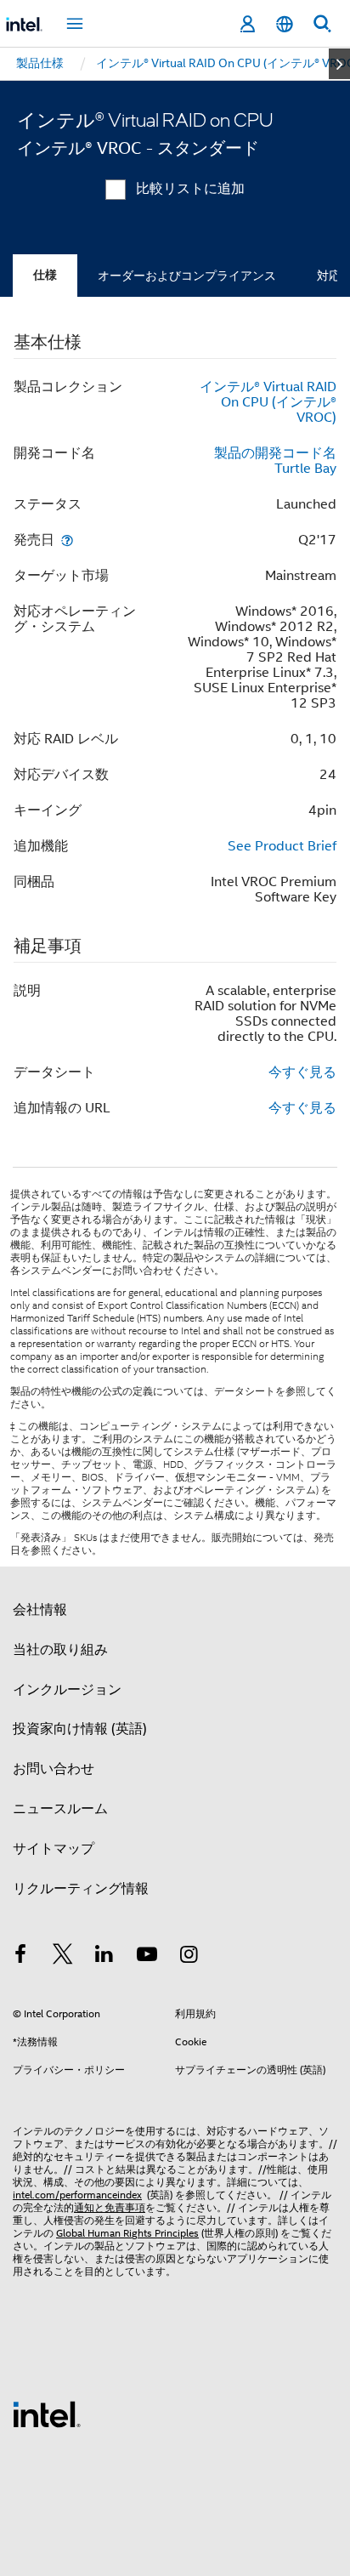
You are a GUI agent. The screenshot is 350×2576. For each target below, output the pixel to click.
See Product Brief (282, 846)
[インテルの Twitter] (63, 1957)
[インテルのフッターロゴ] (47, 2414)
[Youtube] (147, 1957)
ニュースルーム (60, 1809)
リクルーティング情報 (81, 1889)
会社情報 (40, 1610)
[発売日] (67, 540)
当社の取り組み (60, 1650)
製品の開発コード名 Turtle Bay (275, 461)
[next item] (339, 64)
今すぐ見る (302, 1072)
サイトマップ (54, 1849)
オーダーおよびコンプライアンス (187, 276)
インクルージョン (67, 1690)
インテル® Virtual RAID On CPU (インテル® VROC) (268, 402)
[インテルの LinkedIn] (104, 1957)
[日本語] (285, 24)
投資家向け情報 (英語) (80, 1729)
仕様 (45, 275)
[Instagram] (189, 1957)
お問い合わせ (54, 1769)
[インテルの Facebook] (20, 1957)
